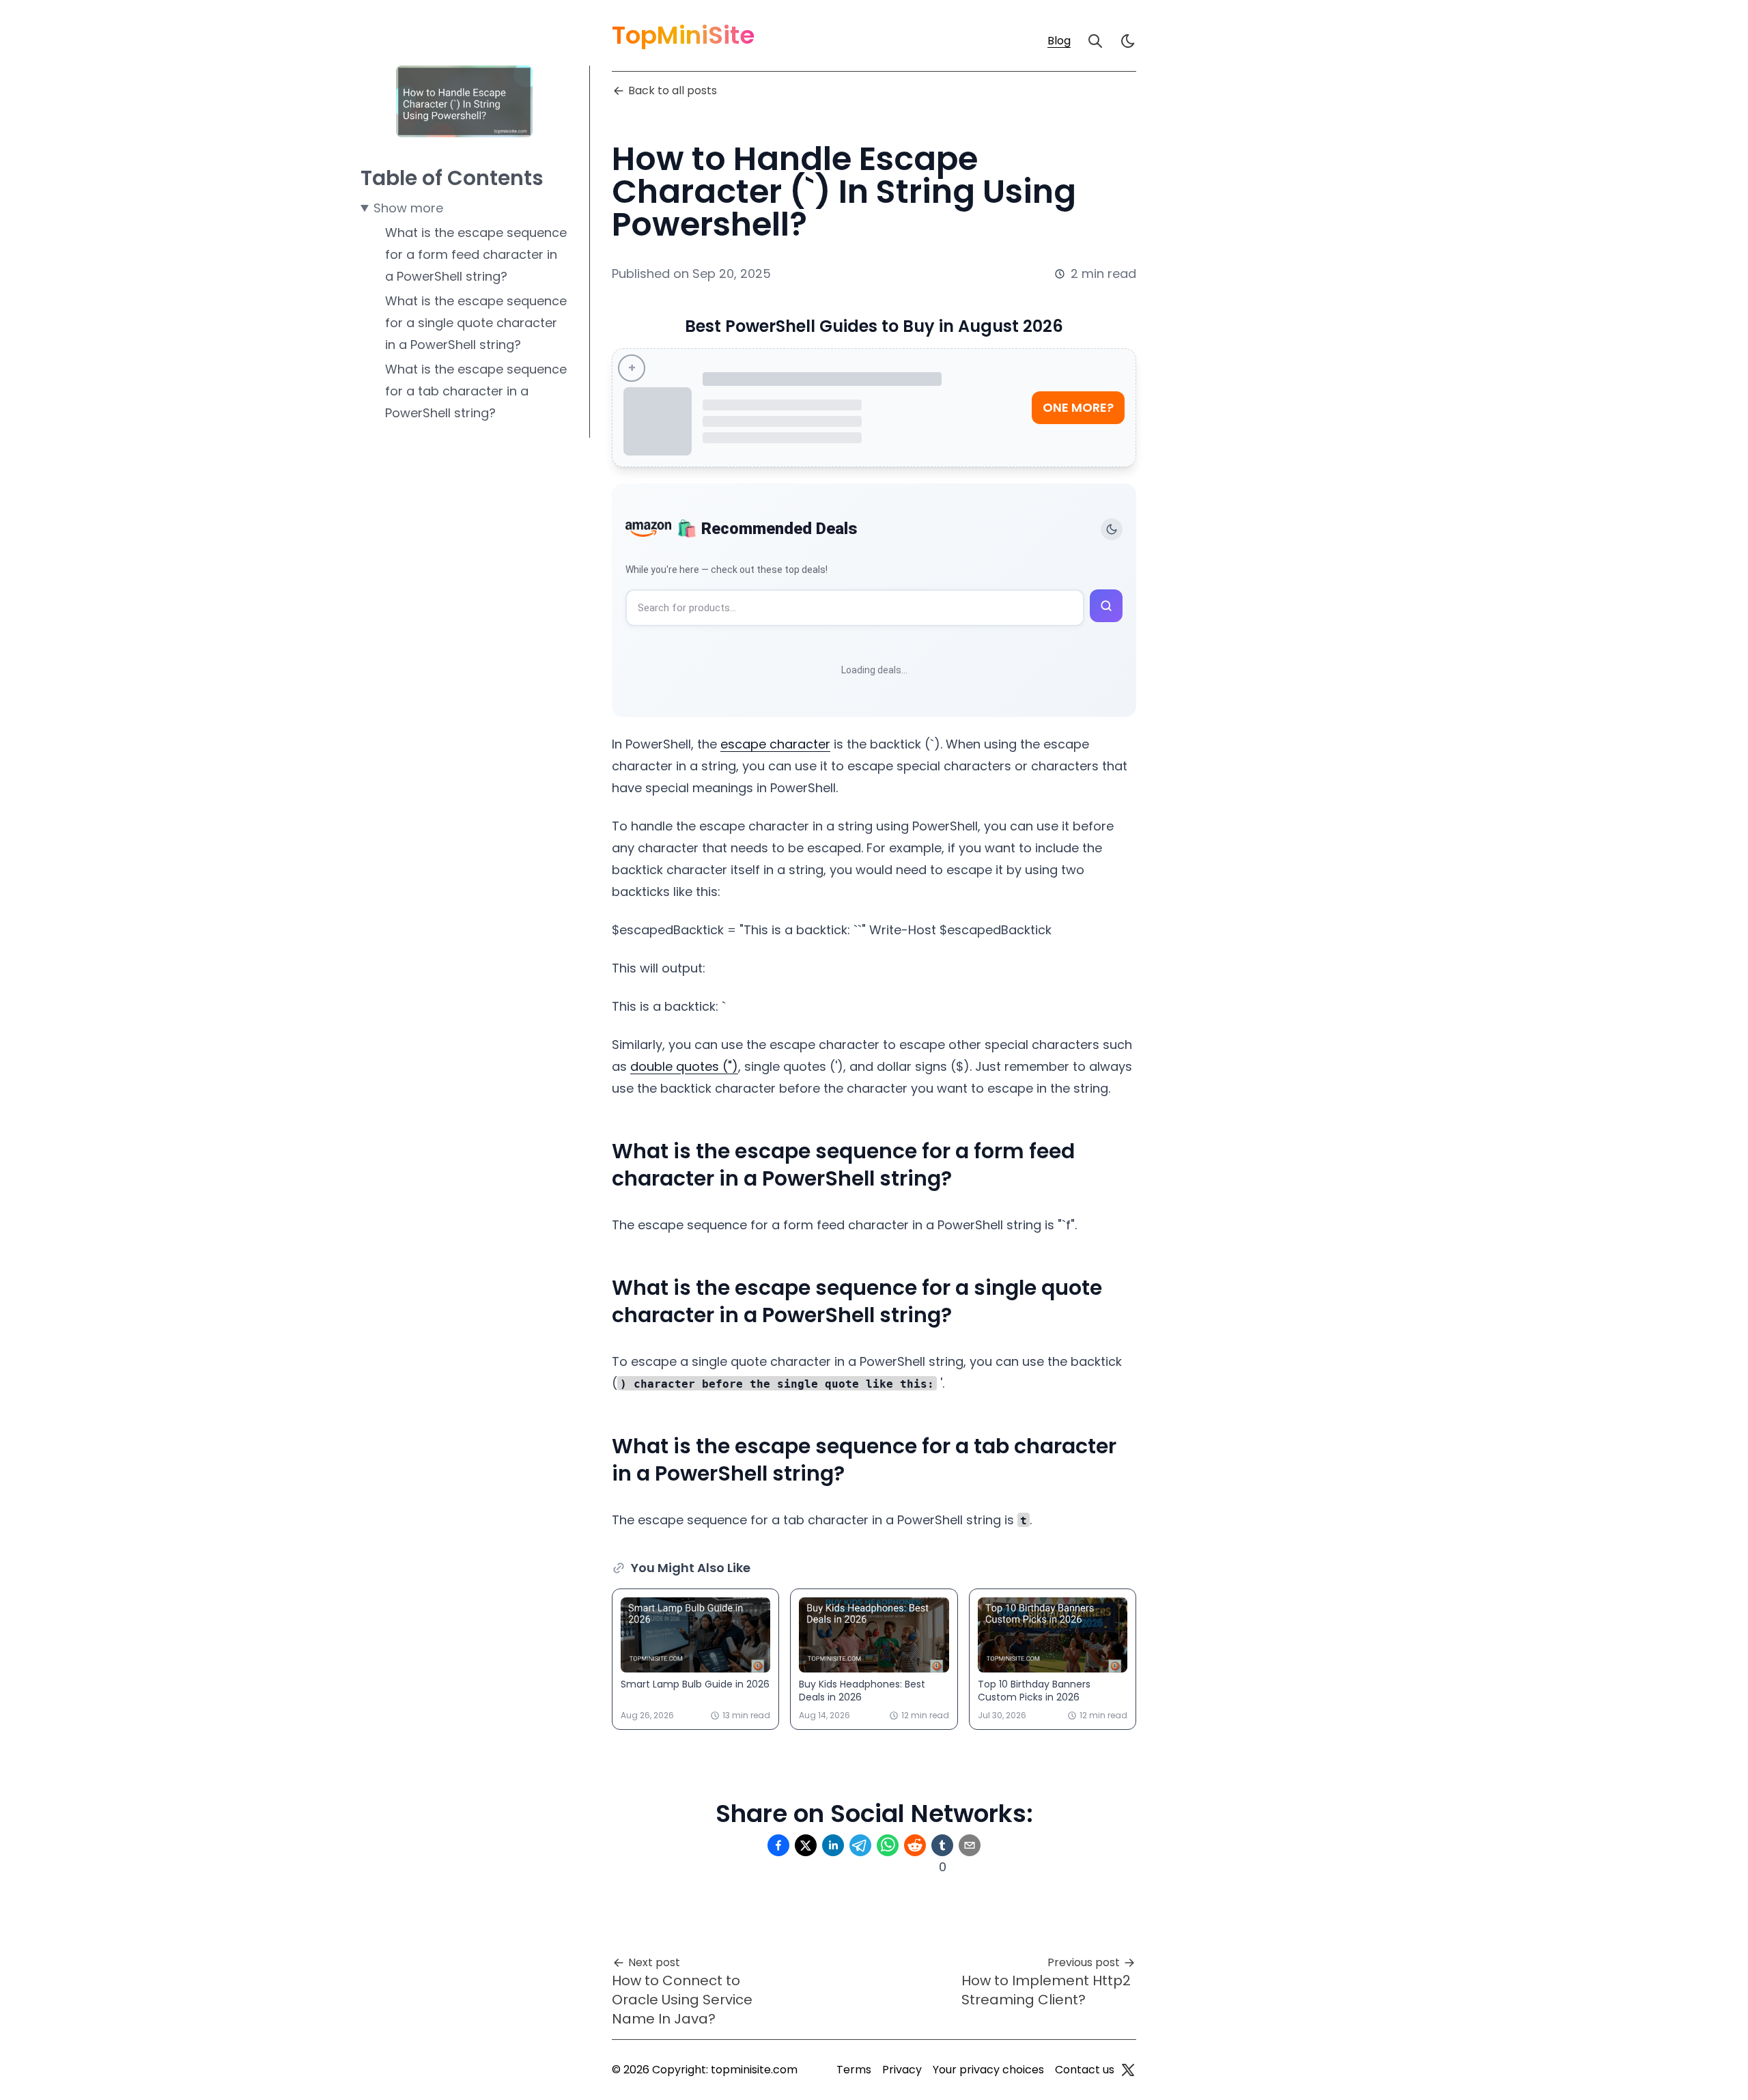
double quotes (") (684, 1066)
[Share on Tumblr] (942, 1845)
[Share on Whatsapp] (888, 1845)
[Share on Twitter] (806, 1845)
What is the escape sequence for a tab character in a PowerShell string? (476, 391)
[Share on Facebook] (778, 1845)
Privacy (902, 2070)
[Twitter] (1128, 2070)
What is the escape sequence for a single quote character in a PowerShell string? (476, 323)
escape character (775, 744)
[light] (1128, 41)
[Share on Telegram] (860, 1845)
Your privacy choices (988, 2070)
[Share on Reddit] (915, 1845)
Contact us (1085, 2070)
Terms (854, 2070)
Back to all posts (673, 90)
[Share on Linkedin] (833, 1845)
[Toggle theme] (1112, 529)
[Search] (1095, 41)
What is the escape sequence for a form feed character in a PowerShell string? (476, 254)
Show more (408, 208)
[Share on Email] (970, 1845)
